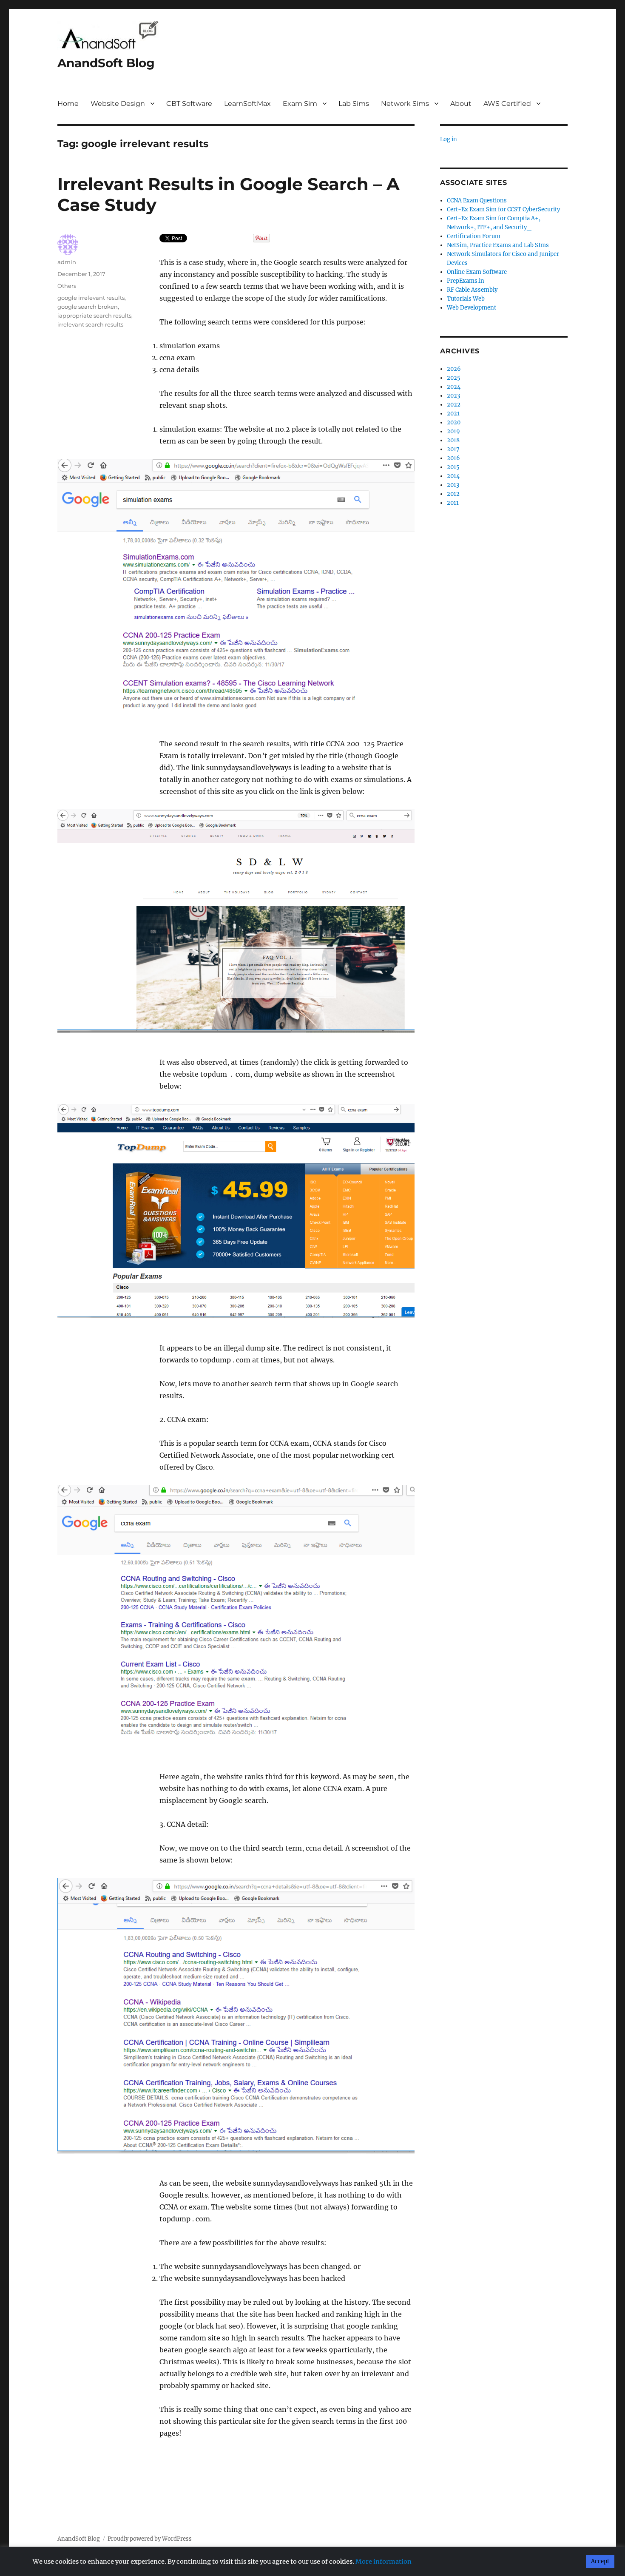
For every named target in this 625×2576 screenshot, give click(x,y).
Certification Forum (474, 236)
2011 (453, 503)
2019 (453, 431)
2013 (453, 485)
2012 (453, 494)
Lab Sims (354, 104)
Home (68, 104)
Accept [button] (600, 2561)
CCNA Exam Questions (477, 200)
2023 (453, 396)
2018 (453, 440)
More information (384, 2562)
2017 (453, 449)
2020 (454, 422)
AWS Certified (507, 104)
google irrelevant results (91, 298)
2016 (453, 458)
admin (67, 262)
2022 (454, 405)
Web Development (472, 308)
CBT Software (189, 104)
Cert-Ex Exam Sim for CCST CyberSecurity (503, 209)
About (461, 104)
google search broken (88, 307)
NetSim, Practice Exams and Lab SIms (498, 245)
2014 (453, 476)
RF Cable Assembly (472, 290)
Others (67, 286)
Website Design (118, 104)
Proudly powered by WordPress (150, 2539)
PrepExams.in (466, 281)
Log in (449, 139)
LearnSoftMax (247, 104)
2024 (454, 387)
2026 (454, 369)
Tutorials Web (466, 299)
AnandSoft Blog (106, 63)
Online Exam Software (477, 272)
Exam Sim (300, 104)
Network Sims (405, 104)
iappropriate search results (94, 316)
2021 (453, 414)
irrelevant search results (90, 324)
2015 (453, 467)
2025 (454, 378)
